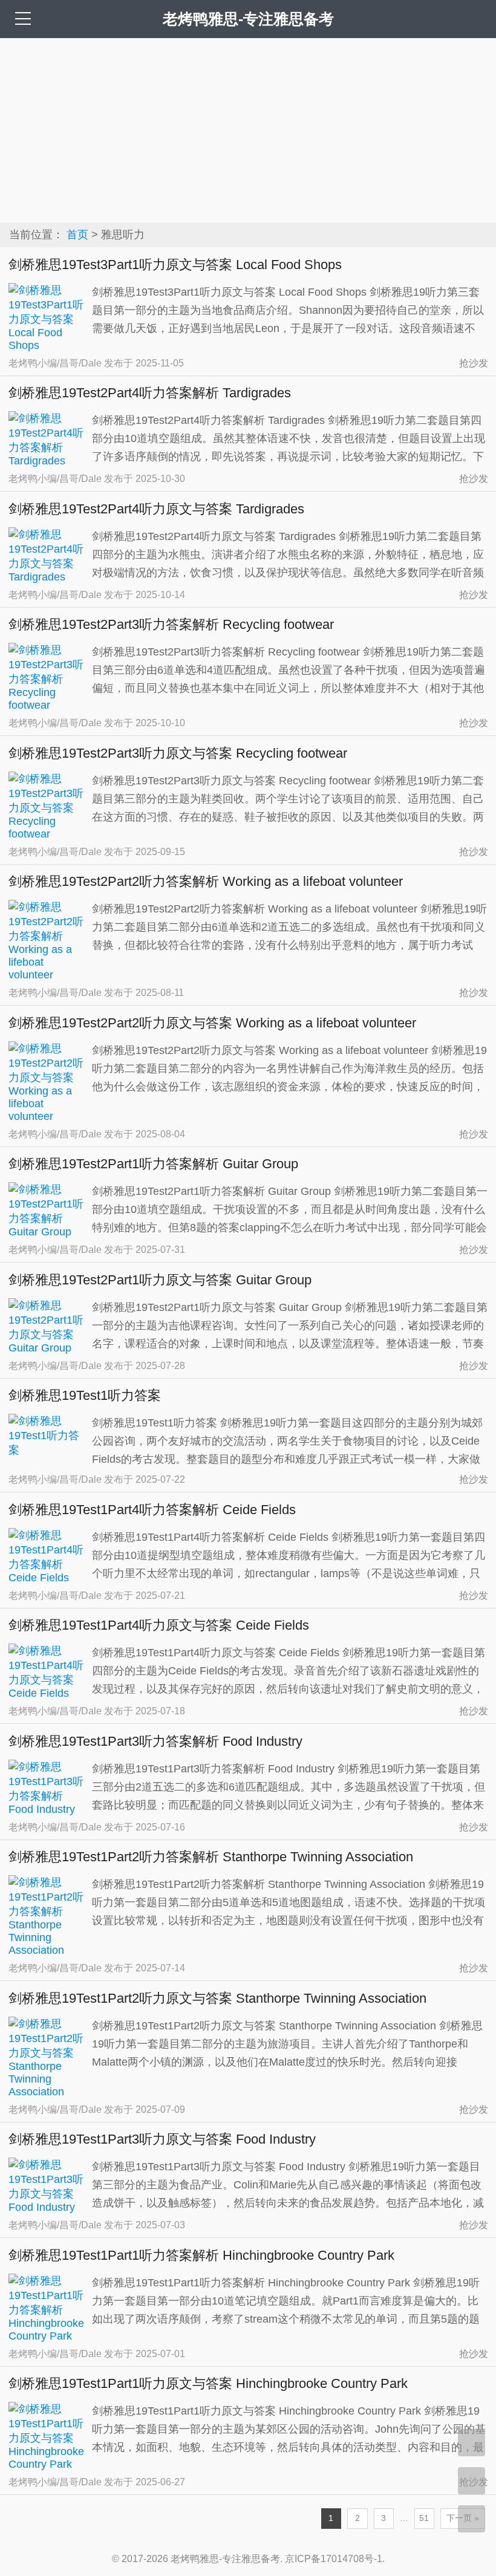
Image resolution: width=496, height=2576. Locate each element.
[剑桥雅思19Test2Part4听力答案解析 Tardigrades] (47, 461)
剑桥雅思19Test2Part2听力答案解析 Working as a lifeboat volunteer (206, 881)
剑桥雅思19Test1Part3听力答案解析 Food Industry (155, 1741)
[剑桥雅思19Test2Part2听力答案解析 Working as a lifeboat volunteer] (47, 975)
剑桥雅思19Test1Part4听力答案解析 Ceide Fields (152, 1510)
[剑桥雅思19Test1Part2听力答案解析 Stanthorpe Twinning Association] (47, 1950)
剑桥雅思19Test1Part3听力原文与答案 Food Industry (162, 2139)
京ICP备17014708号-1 (334, 2559)
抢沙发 (474, 363)
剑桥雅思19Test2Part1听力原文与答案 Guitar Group (160, 1280)
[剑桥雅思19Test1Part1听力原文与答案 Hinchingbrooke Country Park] (47, 2464)
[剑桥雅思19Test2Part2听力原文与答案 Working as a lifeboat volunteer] (47, 1116)
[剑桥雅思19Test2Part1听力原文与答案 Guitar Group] (47, 1348)
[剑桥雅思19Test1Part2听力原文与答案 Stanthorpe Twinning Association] (47, 2092)
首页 (77, 235)
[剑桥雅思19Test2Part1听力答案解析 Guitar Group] (47, 1232)
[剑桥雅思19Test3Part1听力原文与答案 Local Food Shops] (47, 345)
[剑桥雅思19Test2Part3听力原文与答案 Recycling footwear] (47, 834)
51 (424, 2518)
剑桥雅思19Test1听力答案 (85, 1395)
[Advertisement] (248, 129)
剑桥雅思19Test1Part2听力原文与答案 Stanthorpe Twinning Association (217, 1998)
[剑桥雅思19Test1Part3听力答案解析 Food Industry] (47, 1809)
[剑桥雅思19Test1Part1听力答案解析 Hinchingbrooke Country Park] (47, 2336)
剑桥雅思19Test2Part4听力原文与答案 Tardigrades (156, 509)
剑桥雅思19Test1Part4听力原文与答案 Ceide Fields (159, 1625)
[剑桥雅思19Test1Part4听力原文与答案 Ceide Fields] (47, 1693)
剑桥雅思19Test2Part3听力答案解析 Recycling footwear (171, 624)
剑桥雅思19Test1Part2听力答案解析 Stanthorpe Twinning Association (211, 1857)
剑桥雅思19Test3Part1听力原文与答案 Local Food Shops (175, 265)
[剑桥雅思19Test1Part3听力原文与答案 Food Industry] (47, 2207)
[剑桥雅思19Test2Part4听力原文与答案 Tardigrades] (47, 577)
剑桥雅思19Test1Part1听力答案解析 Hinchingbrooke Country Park (201, 2255)
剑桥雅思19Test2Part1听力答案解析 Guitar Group (153, 1164)
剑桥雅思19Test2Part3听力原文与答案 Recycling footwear (178, 753)
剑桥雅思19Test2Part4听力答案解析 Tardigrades (150, 393)
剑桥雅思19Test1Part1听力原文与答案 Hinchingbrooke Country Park (208, 2383)
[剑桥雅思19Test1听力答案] (47, 1450)
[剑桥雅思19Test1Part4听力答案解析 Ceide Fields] (47, 1578)
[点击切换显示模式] (472, 2443)
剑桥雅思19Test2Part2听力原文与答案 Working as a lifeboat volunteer (212, 1023)
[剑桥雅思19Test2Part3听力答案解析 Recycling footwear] (47, 705)
